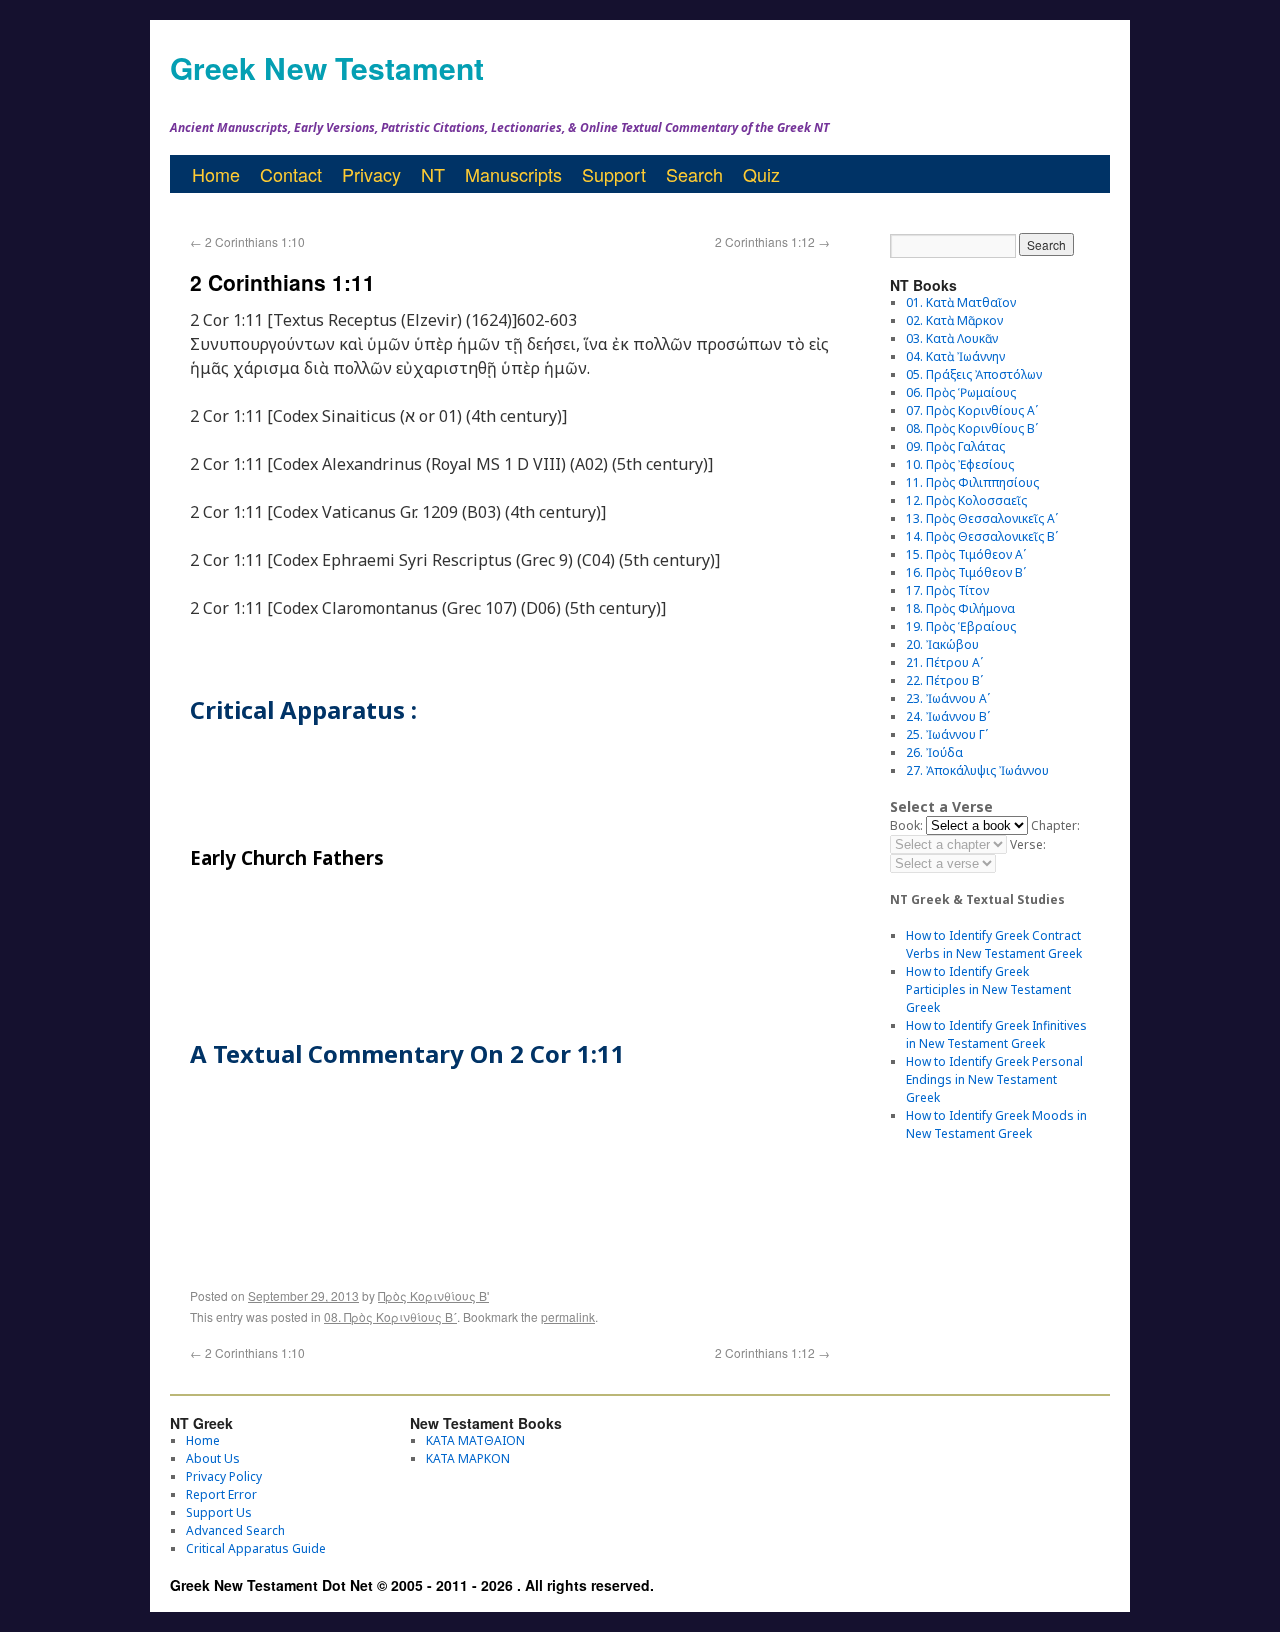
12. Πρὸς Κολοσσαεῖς (966, 500)
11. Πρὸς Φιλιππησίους (972, 482)
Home (216, 174)
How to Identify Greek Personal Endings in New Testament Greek (994, 1079)
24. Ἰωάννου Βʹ (948, 716)
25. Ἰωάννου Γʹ (947, 734)
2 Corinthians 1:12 (772, 241)
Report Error (221, 1494)
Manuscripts (513, 174)
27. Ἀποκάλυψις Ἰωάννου (977, 770)
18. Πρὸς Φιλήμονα (960, 608)
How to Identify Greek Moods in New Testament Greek (996, 1124)
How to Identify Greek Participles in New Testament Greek (988, 989)
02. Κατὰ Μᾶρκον (954, 320)
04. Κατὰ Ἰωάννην (955, 356)
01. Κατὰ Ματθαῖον (961, 302)
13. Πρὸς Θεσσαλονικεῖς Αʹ (982, 518)
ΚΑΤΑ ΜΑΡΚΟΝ (468, 1458)
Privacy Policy (224, 1476)
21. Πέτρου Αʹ (944, 662)
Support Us (219, 1512)
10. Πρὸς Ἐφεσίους (960, 464)
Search (694, 174)
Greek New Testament (327, 67)
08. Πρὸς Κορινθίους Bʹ (390, 1316)
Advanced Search (235, 1530)
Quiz (761, 174)
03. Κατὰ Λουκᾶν (952, 338)
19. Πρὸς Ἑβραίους (961, 626)
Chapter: (1055, 825)
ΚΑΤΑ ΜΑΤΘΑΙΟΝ (475, 1440)
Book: (906, 825)
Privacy (371, 174)
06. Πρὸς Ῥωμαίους (961, 392)
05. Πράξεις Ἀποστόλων (974, 374)
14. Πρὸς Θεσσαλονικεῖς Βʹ (982, 536)
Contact (291, 174)
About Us (213, 1458)
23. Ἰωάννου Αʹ (948, 698)
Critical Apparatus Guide (256, 1548)
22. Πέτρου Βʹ (944, 680)
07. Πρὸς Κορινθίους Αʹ (972, 410)
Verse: (1028, 844)
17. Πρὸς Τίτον (947, 590)
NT (433, 174)
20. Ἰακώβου (942, 644)
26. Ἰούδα (934, 752)
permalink (568, 1316)
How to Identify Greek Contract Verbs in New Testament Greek (994, 944)
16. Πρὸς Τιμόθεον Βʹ (966, 572)
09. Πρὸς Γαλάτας (955, 446)
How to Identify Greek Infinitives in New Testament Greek (996, 1034)
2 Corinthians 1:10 (247, 241)
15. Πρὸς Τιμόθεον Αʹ (966, 554)
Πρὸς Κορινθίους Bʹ (433, 1295)
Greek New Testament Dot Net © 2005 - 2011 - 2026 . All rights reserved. (412, 1585)
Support (614, 174)
